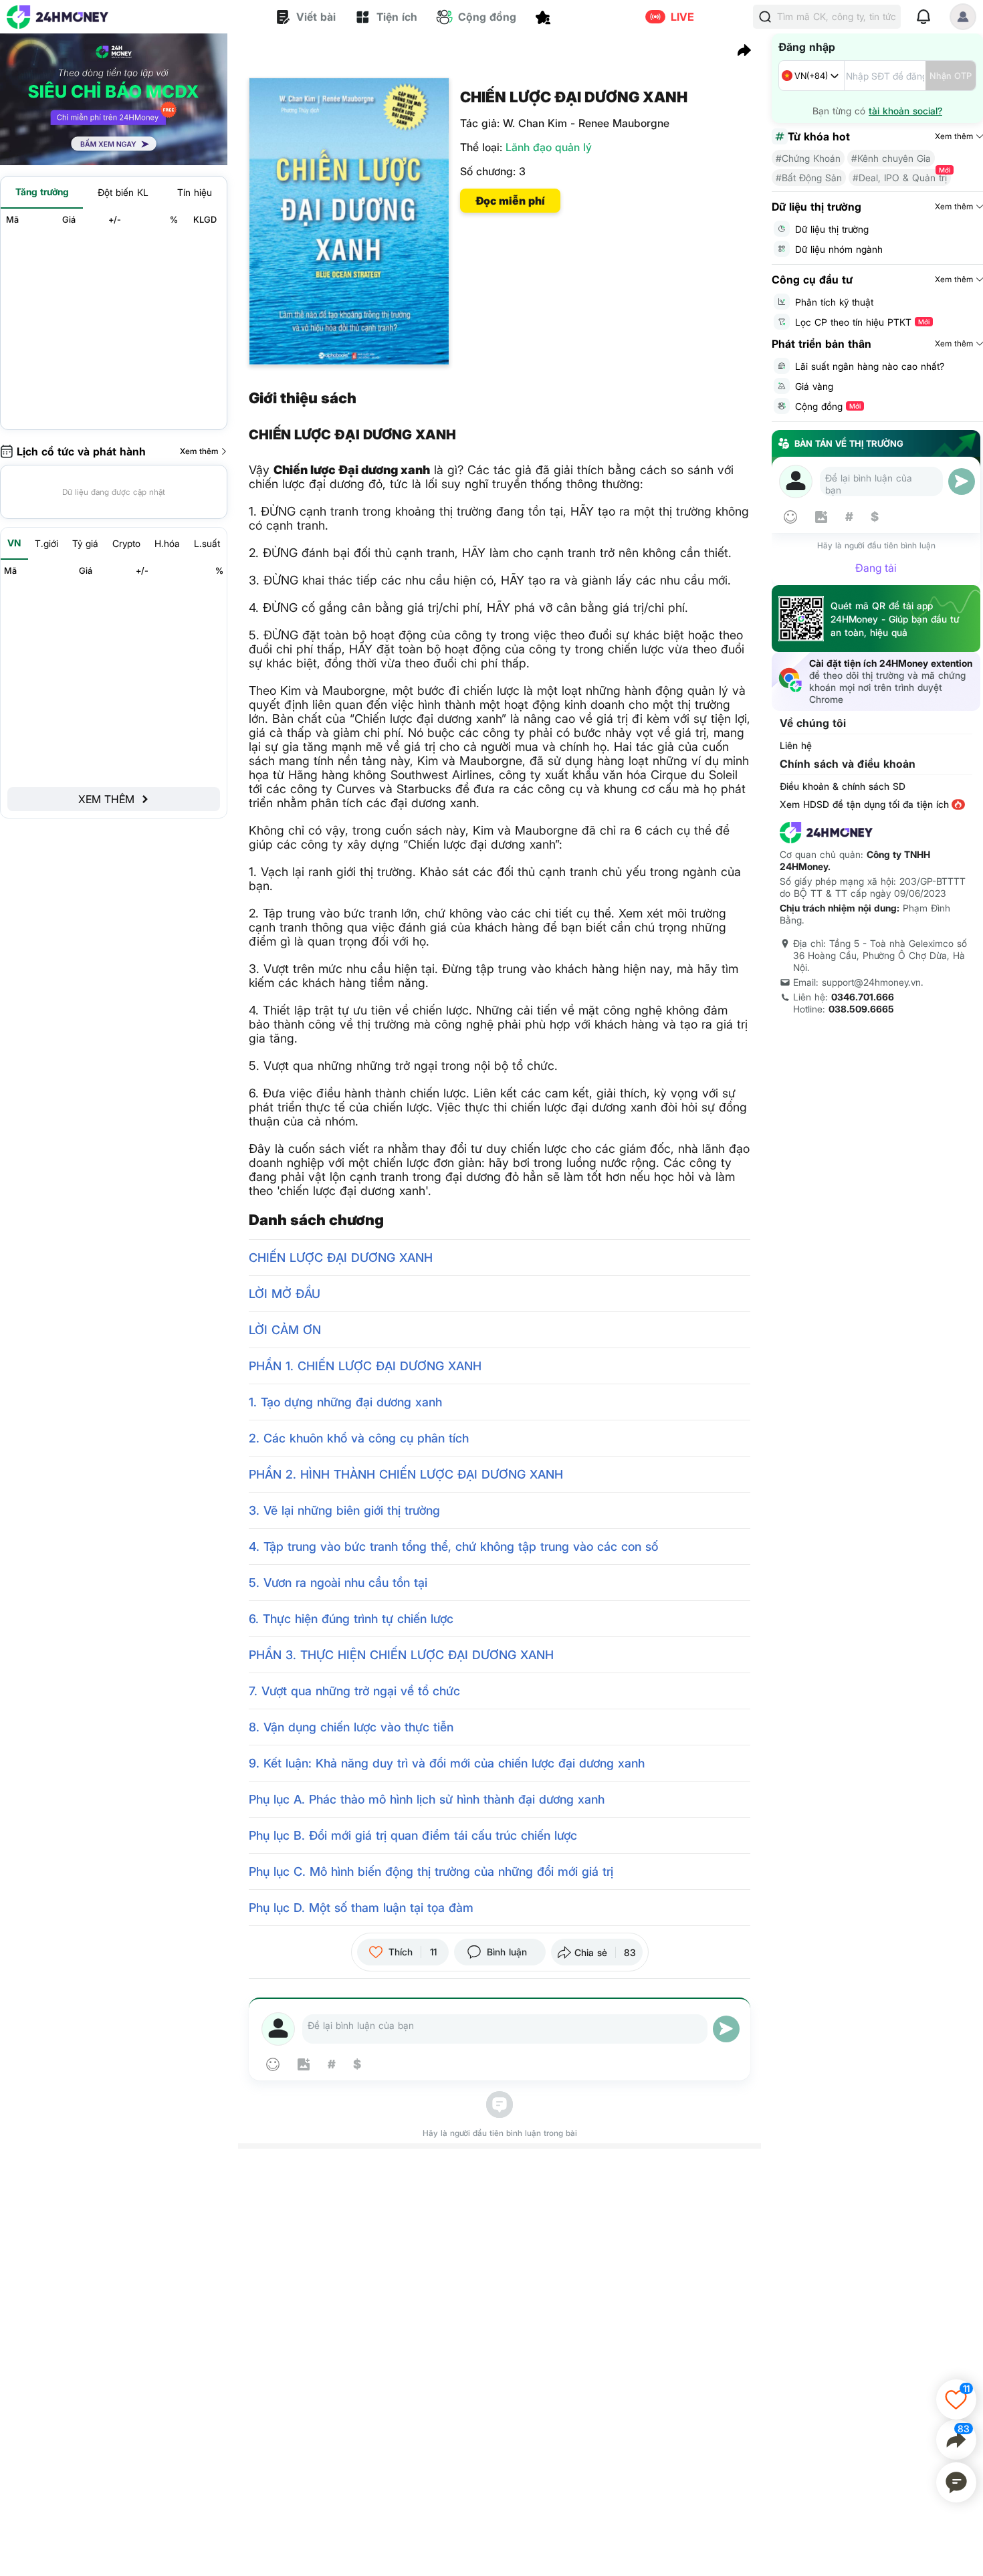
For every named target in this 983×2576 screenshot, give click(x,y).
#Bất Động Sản (809, 178)
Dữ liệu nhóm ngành (839, 249)
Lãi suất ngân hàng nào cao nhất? (870, 366)
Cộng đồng (828, 406)
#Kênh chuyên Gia (891, 158)
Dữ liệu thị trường (832, 229)
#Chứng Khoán (808, 158)
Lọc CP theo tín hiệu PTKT (862, 322)
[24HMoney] (58, 17)
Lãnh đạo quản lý (549, 147)
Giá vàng (814, 386)
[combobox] (811, 76)
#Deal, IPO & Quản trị (900, 178)
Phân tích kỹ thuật (834, 302)
